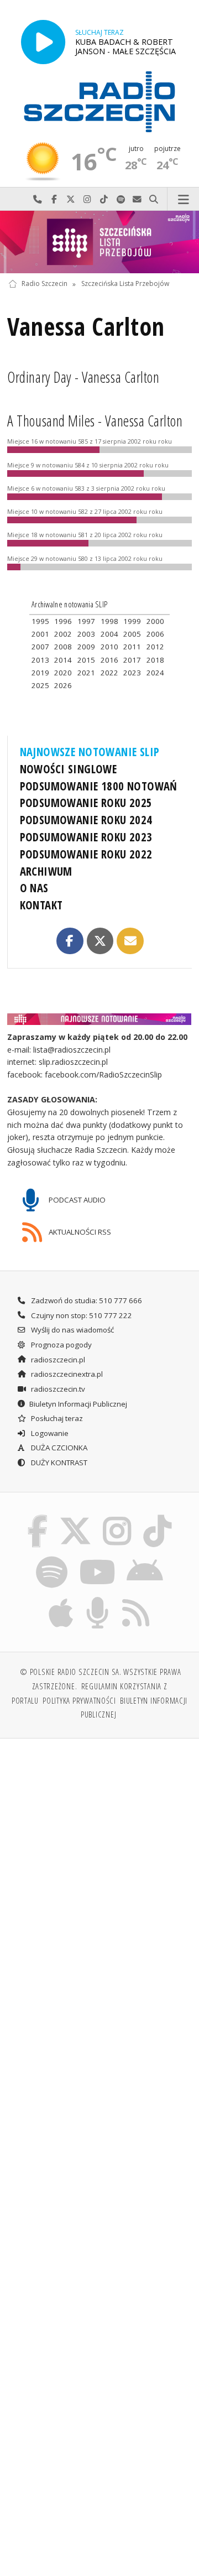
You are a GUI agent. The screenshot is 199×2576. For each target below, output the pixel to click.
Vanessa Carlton (86, 326)
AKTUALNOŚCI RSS (79, 1231)
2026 (63, 685)
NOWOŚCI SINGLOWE (69, 769)
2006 (155, 634)
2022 (109, 673)
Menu (183, 199)
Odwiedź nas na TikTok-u (104, 199)
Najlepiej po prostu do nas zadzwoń (38, 199)
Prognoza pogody (61, 1345)
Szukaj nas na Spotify (121, 199)
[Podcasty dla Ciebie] (98, 1599)
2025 (40, 685)
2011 (132, 647)
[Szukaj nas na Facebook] (38, 1517)
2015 (86, 660)
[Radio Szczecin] (99, 102)
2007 (40, 647)
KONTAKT (41, 905)
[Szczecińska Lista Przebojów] (99, 242)
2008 (63, 647)
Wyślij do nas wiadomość (137, 199)
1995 (40, 621)
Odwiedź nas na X (71, 199)
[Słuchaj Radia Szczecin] (43, 42)
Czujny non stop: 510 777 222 (81, 1315)
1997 (86, 621)
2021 (86, 673)
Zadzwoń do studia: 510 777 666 (86, 1300)
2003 (86, 634)
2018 (155, 660)
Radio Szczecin (44, 284)
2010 (109, 647)
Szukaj (154, 199)
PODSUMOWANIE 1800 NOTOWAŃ (99, 786)
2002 (63, 634)
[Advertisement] (99, 1853)
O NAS (34, 888)
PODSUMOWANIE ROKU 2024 (86, 820)
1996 (63, 621)
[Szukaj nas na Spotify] (52, 1558)
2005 (132, 634)
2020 (63, 673)
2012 (155, 647)
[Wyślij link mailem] (130, 941)
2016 (109, 660)
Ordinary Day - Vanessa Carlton (83, 377)
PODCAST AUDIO (76, 1199)
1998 (109, 621)
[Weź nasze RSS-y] (136, 1599)
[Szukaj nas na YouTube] (97, 1558)
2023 (132, 673)
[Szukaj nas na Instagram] (117, 1517)
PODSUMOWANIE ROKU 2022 (86, 854)
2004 (109, 634)
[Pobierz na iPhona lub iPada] (61, 1599)
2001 (40, 634)
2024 (155, 673)
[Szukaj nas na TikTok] (158, 1517)
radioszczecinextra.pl (66, 1374)
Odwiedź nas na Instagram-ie (87, 199)
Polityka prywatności (79, 1700)
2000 (155, 621)
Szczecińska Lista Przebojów (125, 284)
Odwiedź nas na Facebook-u (54, 199)
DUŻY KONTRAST (58, 1463)
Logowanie (49, 1433)
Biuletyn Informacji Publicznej (78, 1404)
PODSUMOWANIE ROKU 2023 (86, 837)
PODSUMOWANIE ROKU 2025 (86, 803)
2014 (63, 660)
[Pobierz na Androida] (145, 1558)
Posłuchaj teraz (56, 1418)
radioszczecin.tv (57, 1389)
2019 (40, 673)
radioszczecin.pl (57, 1360)
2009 (86, 647)
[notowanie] (100, 1019)
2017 (132, 660)
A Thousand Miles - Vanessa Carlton (95, 421)
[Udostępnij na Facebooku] (70, 941)
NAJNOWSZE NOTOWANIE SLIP (90, 752)
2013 (40, 660)
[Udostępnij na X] (100, 941)
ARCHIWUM (46, 871)
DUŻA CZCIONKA (58, 1448)
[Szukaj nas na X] (75, 1517)
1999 (132, 621)
